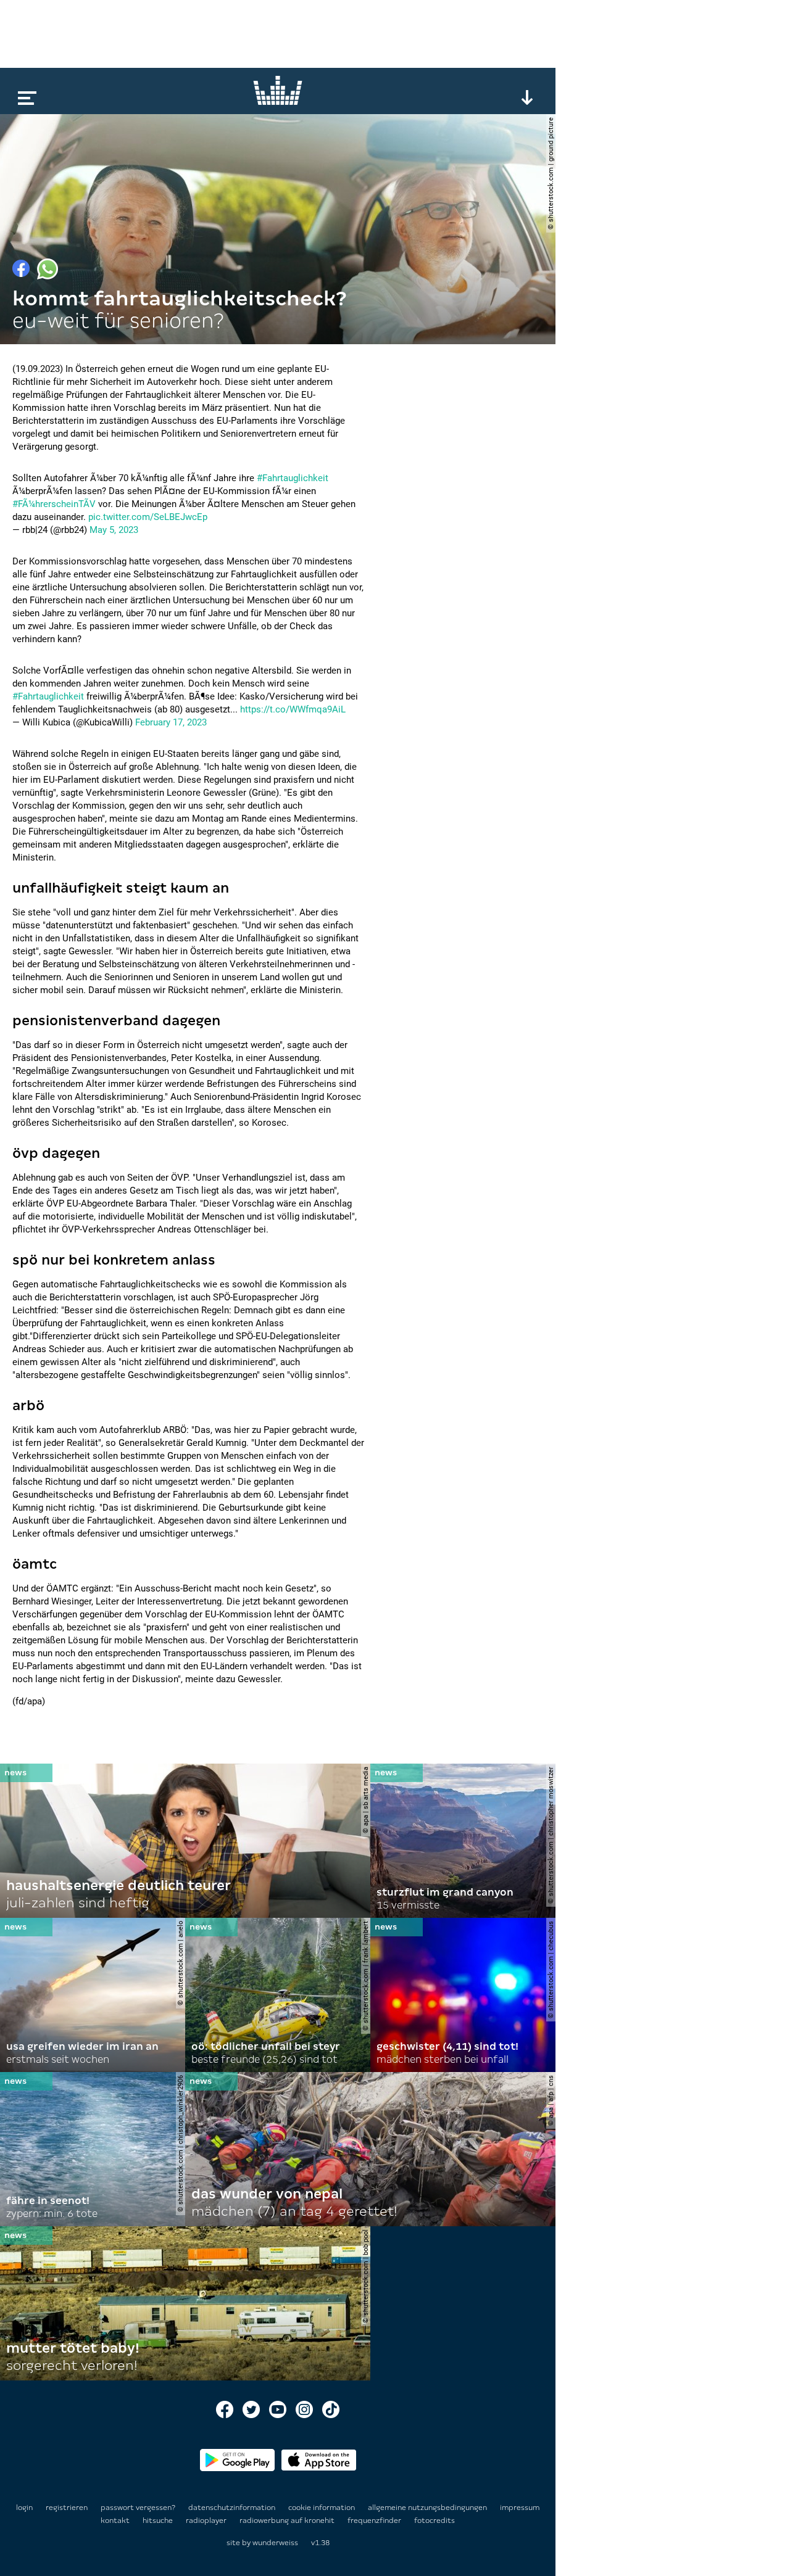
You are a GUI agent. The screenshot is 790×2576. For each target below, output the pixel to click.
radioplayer (207, 2520)
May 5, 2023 (114, 530)
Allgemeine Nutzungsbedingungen (428, 2508)
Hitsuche (159, 2520)
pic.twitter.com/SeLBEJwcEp (148, 517)
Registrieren (67, 2508)
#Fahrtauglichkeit (293, 478)
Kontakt (116, 2520)
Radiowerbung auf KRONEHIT (288, 2520)
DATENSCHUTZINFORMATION (233, 2508)
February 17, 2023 (171, 722)
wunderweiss (275, 2543)
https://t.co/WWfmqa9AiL (293, 709)
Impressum (520, 2508)
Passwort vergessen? (138, 2508)
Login (24, 2508)
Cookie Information (322, 2508)
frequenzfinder (375, 2520)
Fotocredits (434, 2520)
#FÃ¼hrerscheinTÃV (54, 504)
